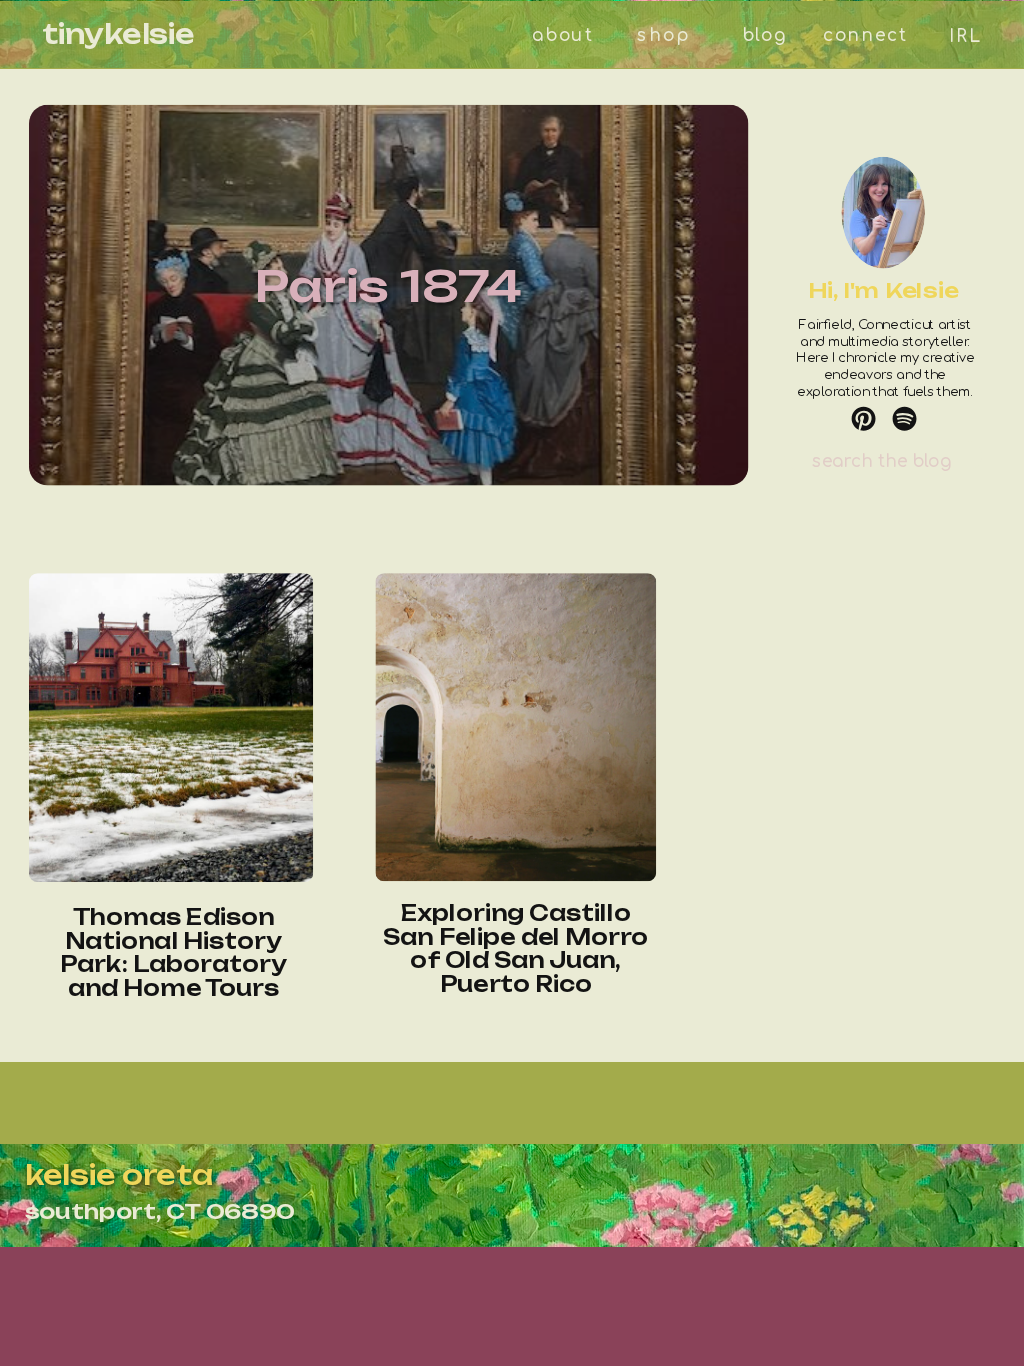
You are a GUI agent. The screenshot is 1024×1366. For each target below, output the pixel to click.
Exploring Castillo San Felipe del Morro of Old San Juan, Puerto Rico (515, 948)
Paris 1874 (388, 285)
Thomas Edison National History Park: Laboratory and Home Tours (173, 952)
